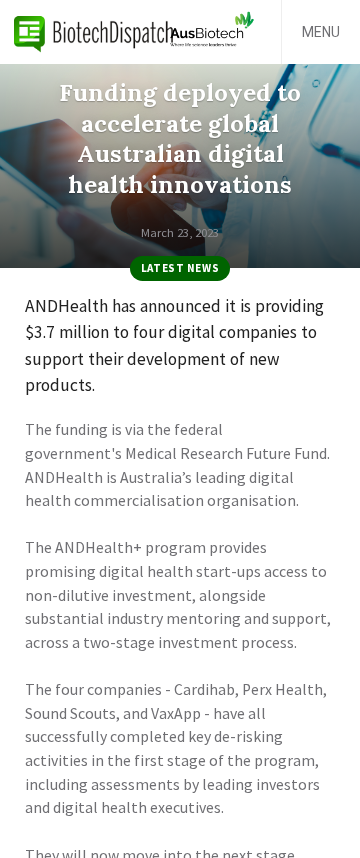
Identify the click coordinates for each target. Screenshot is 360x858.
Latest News (180, 268)
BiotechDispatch (94, 32)
